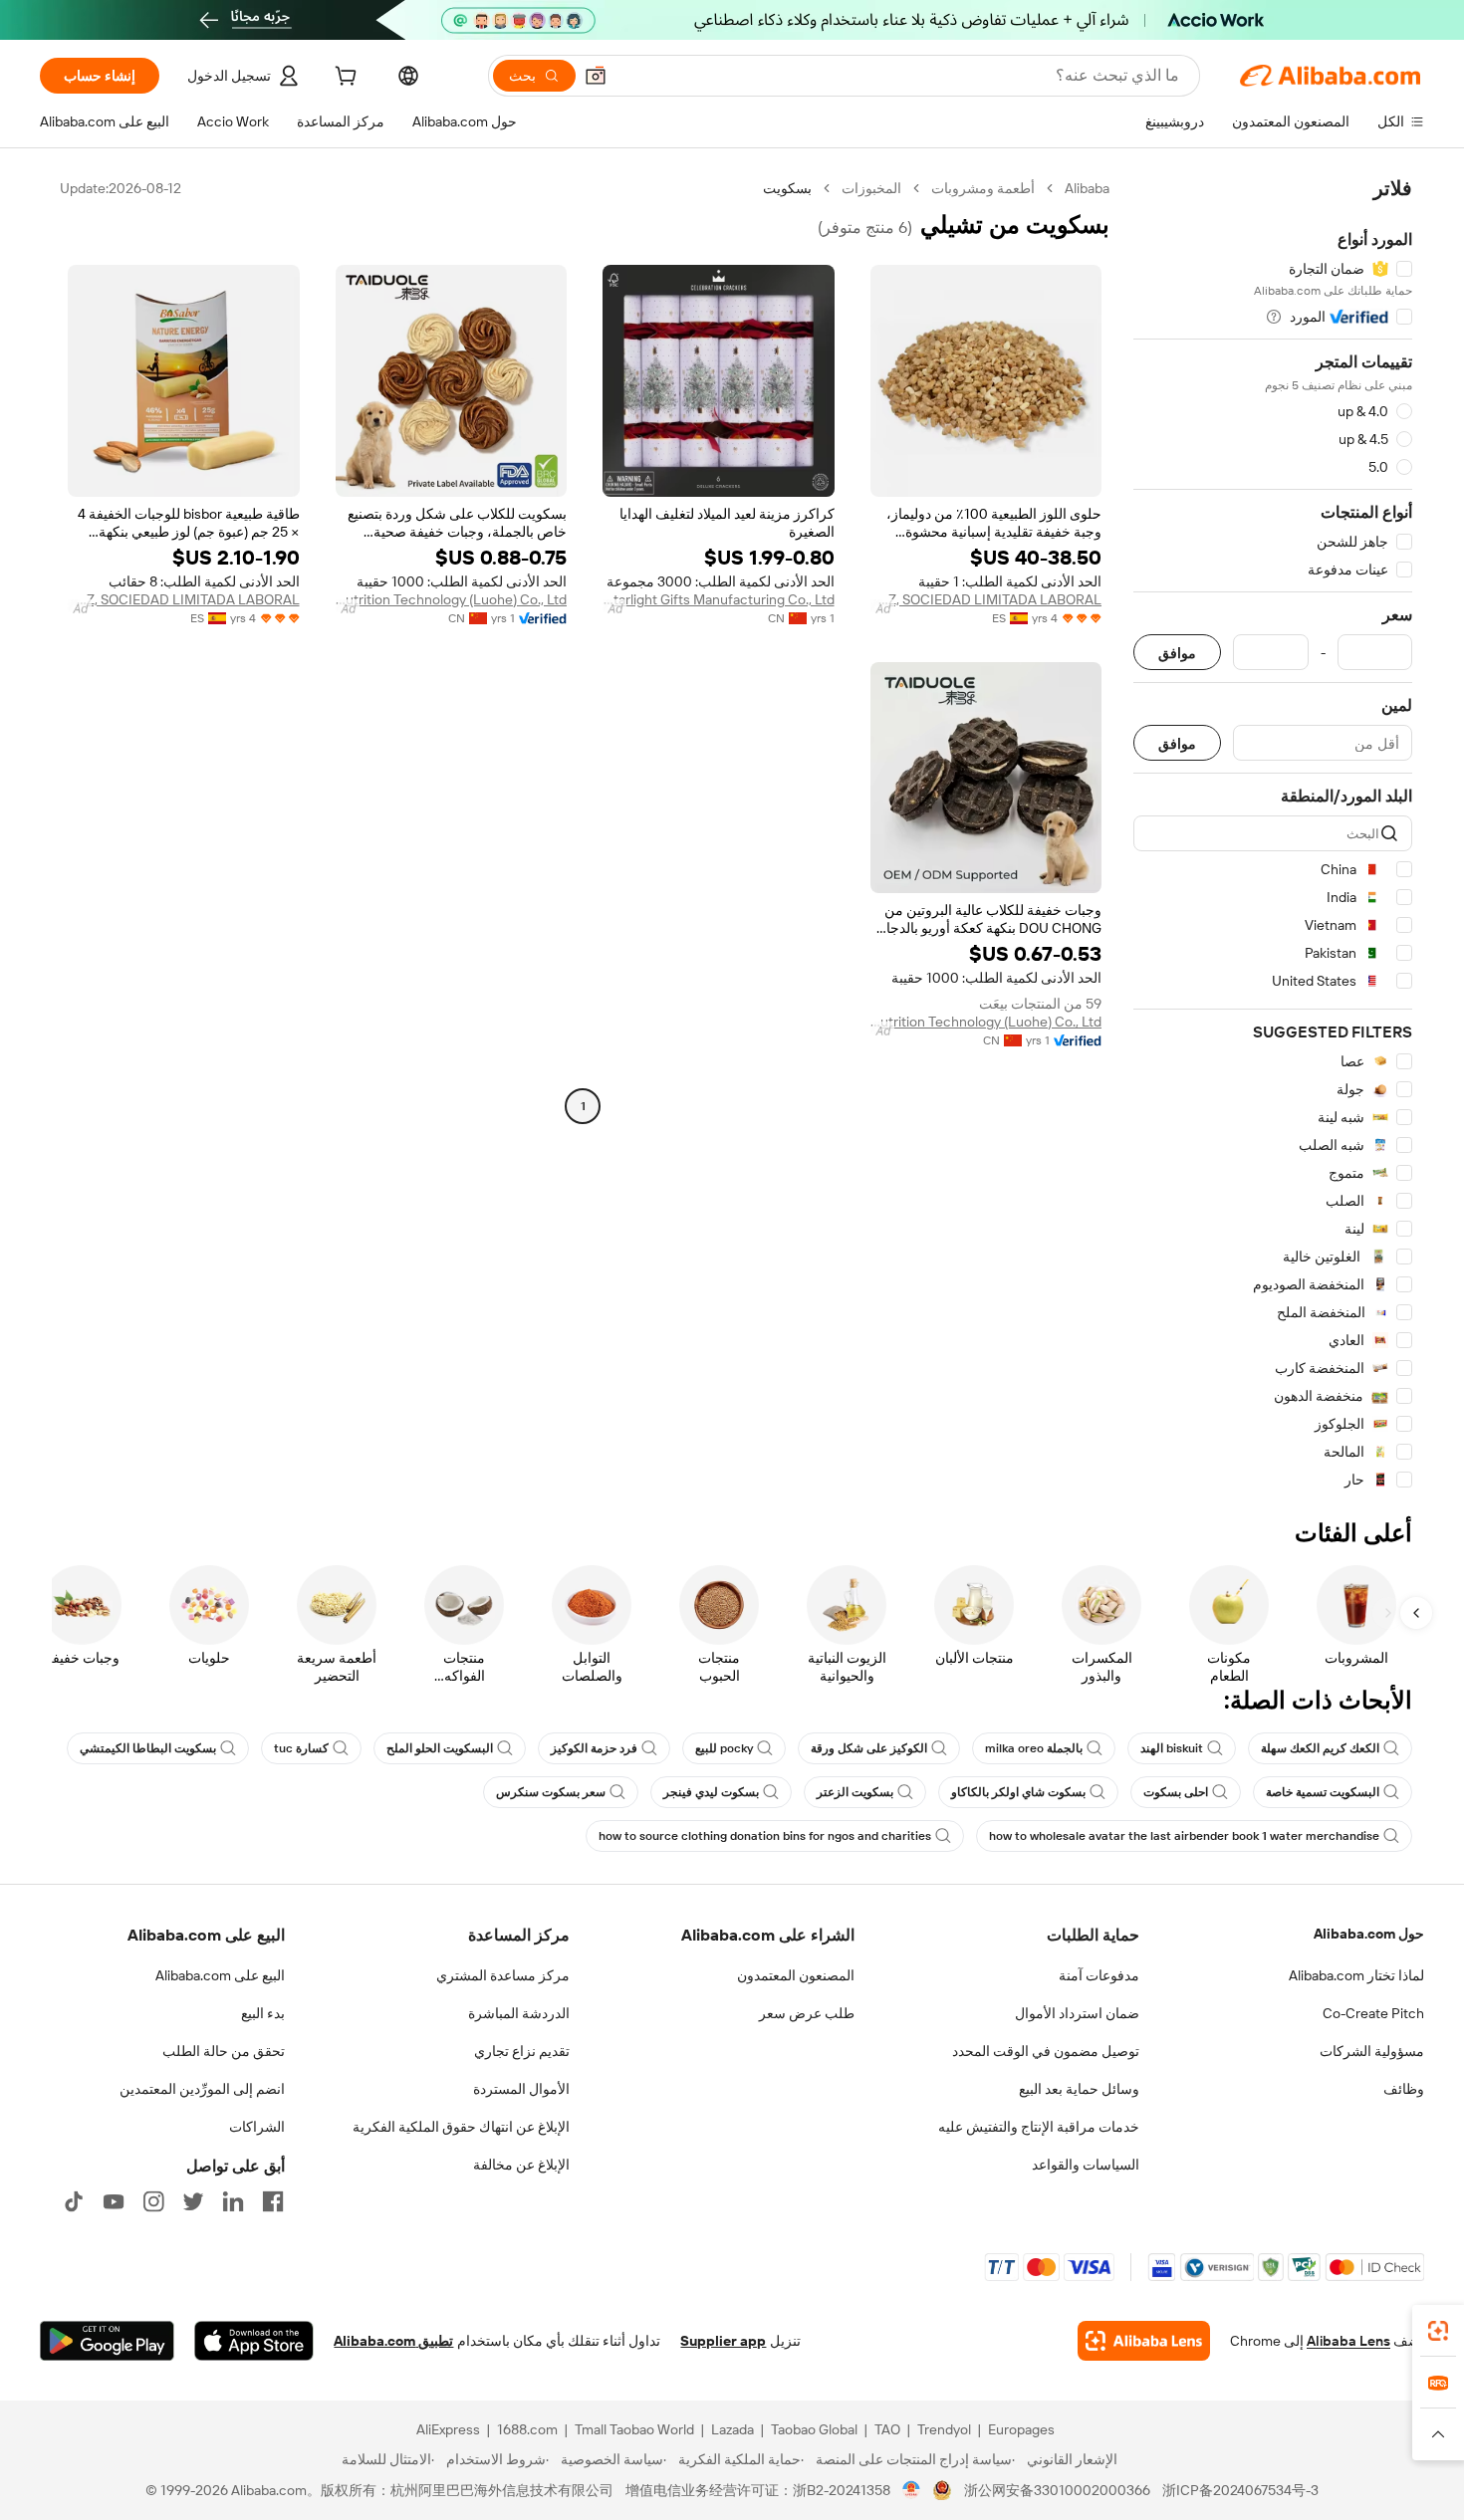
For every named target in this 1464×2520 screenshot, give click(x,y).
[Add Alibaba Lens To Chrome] (1144, 2341)
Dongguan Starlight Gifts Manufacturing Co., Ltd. (719, 599)
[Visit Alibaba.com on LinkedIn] (233, 2201)
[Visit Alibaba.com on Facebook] (273, 2201)
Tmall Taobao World (634, 2429)
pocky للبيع (724, 1748)
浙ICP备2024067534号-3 (1240, 2490)
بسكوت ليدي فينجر (711, 1792)
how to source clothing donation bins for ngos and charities (765, 1836)
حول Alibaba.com (1369, 1934)
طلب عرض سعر (807, 2013)
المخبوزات (871, 188)
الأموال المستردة (521, 2089)
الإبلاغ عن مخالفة (521, 2165)
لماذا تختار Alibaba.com (1356, 1975)
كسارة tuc (301, 1748)
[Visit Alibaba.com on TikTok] (74, 2201)
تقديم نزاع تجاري (522, 2051)
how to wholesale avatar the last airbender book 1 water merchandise (1184, 1836)
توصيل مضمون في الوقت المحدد (1046, 2051)
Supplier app (723, 2341)
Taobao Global (814, 2429)
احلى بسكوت (1176, 1792)
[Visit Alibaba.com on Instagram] (153, 2201)
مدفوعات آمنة (1099, 1975)
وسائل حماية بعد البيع (1079, 2089)
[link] (1438, 2331)
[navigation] (1273, 834)
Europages (1021, 2429)
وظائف (1404, 2089)
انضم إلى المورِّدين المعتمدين (202, 2089)
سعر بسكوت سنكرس (551, 1792)
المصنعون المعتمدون (796, 1975)
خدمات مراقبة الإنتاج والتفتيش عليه (1039, 2127)
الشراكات (257, 2127)
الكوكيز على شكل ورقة (869, 1748)
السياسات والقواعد (1086, 2165)
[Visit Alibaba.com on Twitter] (193, 2201)
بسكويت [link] (787, 188)
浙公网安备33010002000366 (1057, 2490)
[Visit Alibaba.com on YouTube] (114, 2201)
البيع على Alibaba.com (220, 1975)
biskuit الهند (1172, 1748)
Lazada (732, 2429)
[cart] (344, 79)
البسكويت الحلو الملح (440, 1748)
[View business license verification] (912, 2490)
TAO (887, 2429)
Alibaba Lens (1348, 2341)
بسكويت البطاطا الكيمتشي (148, 1748)
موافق (1177, 653)
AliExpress (448, 2429)
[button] (596, 76)
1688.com (527, 2429)
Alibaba (1087, 188)
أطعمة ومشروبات (983, 188)
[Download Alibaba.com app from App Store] (254, 2341)
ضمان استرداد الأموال (1077, 2013)
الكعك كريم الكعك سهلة (1320, 1748)
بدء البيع (263, 2013)
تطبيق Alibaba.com (393, 2341)
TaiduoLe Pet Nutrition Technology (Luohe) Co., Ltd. (452, 599)
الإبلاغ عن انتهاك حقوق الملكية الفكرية (461, 2127)
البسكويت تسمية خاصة (1323, 1792)
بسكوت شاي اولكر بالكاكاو (1018, 1792)
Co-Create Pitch (1373, 2013)
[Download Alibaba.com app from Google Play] (107, 2341)
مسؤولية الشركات (1372, 2051)
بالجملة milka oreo (1034, 1748)
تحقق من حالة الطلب (224, 2051)
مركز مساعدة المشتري (503, 1975)
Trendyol (944, 2429)
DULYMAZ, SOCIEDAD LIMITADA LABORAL (986, 599)
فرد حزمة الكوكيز (594, 1748)
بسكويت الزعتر (855, 1792)
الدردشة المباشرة (519, 2013)
